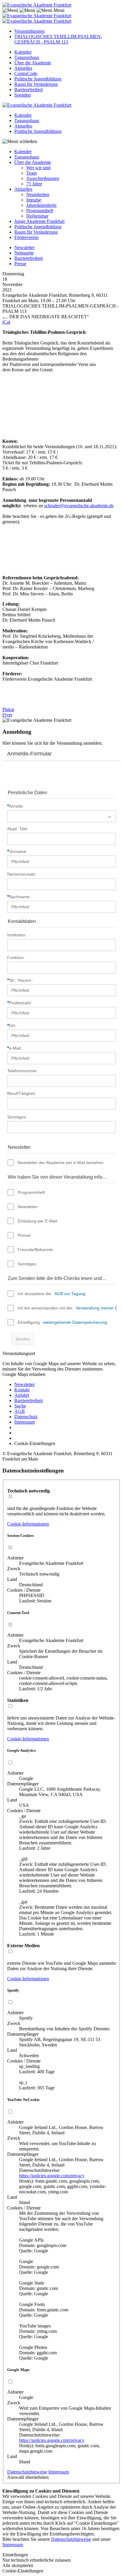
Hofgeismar (37, 216)
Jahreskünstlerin (41, 205)
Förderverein (26, 237)
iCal (6, 322)
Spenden (23, 95)
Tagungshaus (27, 57)
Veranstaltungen (29, 31)
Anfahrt (22, 1395)
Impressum (25, 1422)
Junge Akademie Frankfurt (39, 221)
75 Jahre (34, 184)
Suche (20, 1406)
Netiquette (24, 253)
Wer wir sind (38, 168)
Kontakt (22, 1390)
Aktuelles (23, 68)
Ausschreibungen (43, 178)
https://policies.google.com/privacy (52, 2176)
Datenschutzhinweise (27, 2472)
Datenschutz (26, 1417)
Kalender (23, 52)
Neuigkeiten (38, 194)
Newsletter (24, 247)
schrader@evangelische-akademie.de (79, 506)
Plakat (8, 709)
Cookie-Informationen (28, 1524)
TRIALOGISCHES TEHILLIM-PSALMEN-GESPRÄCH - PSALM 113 (58, 39)
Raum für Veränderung (36, 84)
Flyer (7, 715)
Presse (20, 264)
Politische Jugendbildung (38, 79)
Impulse (34, 200)
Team (31, 173)
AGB (20, 1411)
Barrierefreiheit (29, 90)
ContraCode (26, 73)
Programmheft (40, 211)
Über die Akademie (33, 63)
